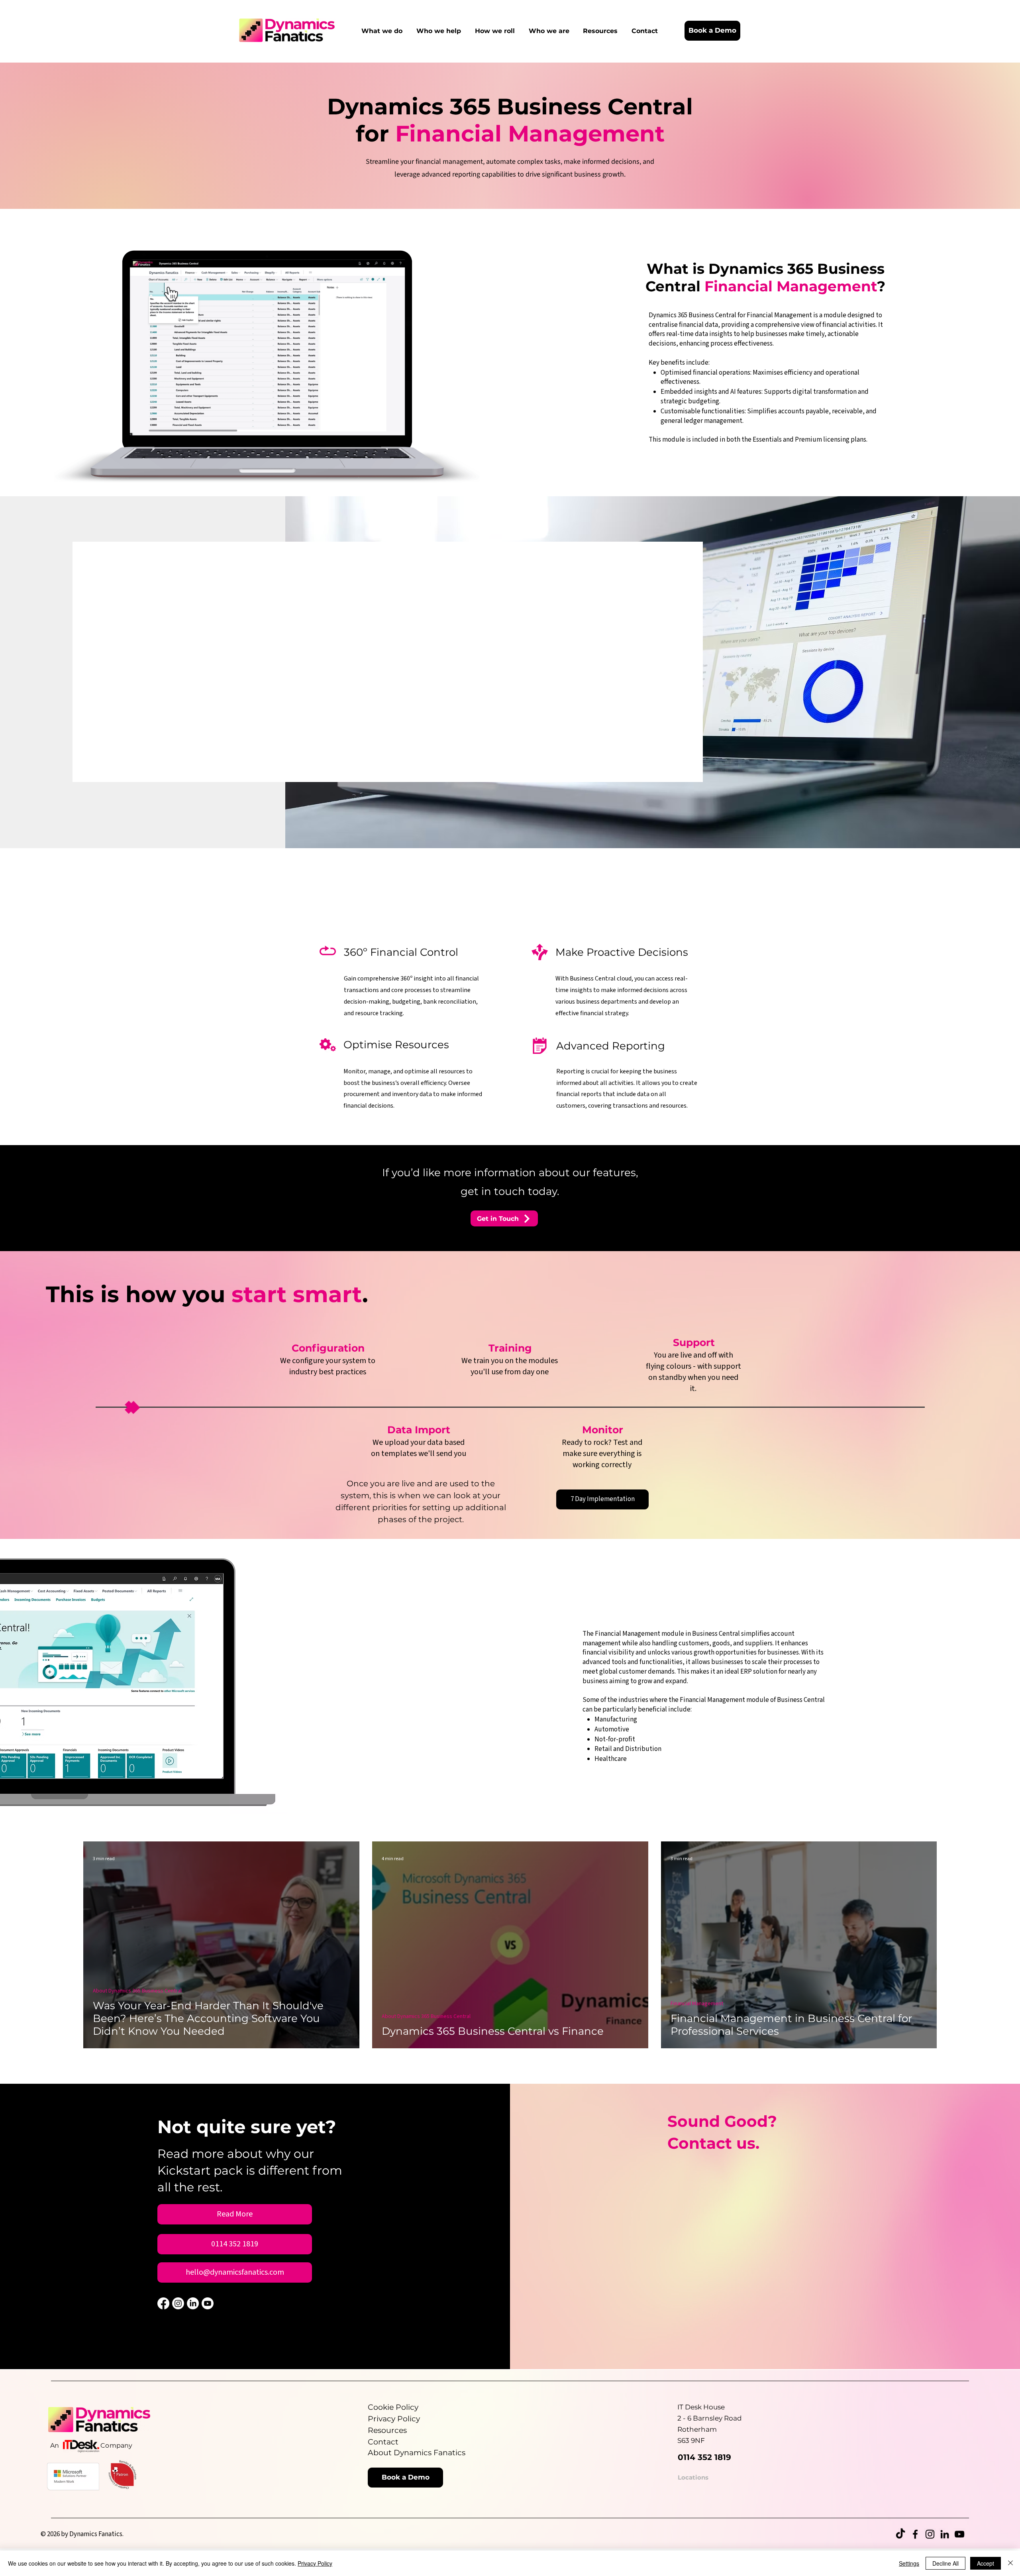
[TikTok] (900, 2534)
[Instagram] (178, 2303)
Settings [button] (909, 2563)
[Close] (1010, 2563)
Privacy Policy (315, 2563)
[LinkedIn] (193, 2303)
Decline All (945, 2563)
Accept (986, 2563)
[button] (389, 31)
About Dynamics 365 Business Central (137, 1991)
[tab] (311, 655)
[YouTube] (959, 2534)
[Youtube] (208, 2303)
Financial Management (697, 2004)
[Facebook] (163, 2303)
